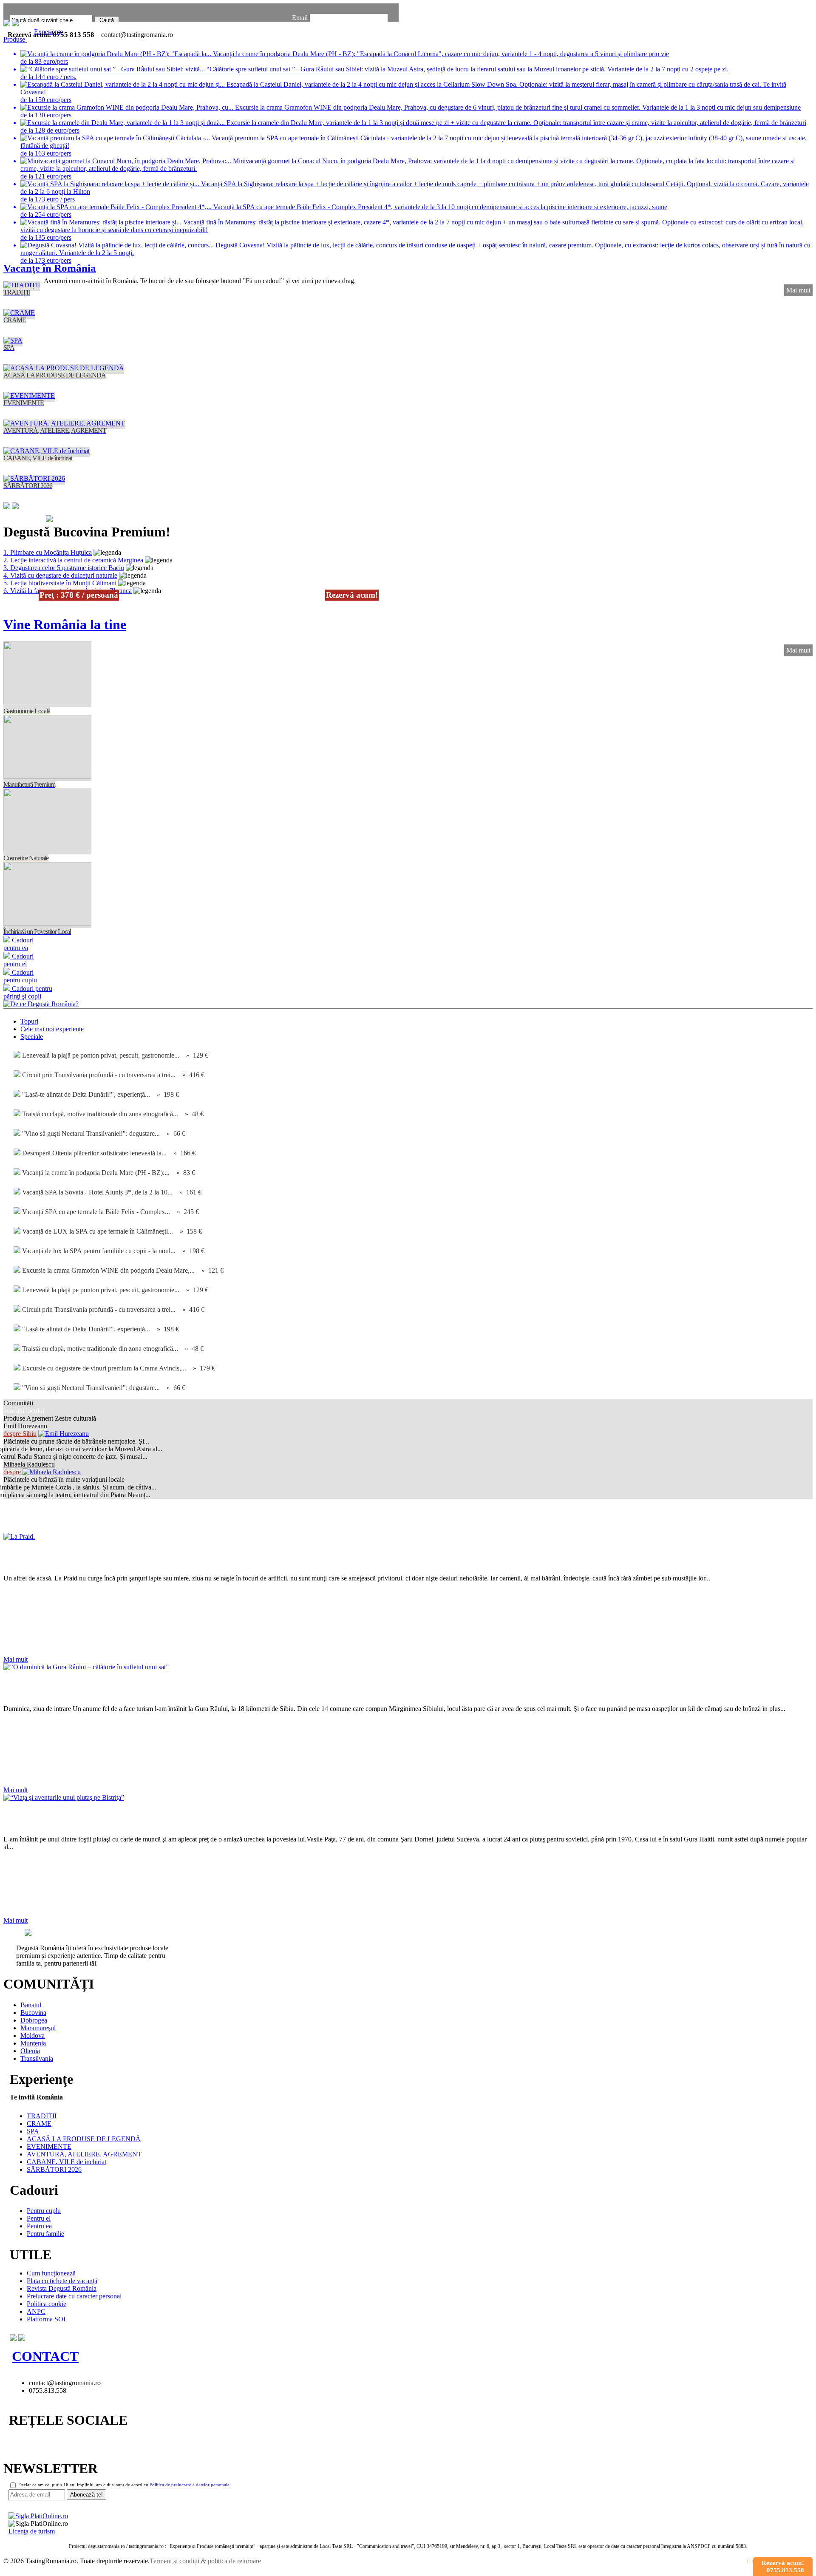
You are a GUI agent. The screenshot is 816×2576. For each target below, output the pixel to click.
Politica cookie (47, 2304)
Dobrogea (34, 2020)
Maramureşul (38, 2028)
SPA (33, 2131)
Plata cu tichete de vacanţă (62, 2281)
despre (13, 1472)
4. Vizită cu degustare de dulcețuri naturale (60, 575)
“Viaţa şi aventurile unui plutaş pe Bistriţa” (130, 1818)
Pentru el (39, 2218)
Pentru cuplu (44, 2211)
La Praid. (31, 1558)
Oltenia (30, 2051)
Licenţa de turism (32, 2531)
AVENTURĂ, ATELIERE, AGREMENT (84, 2154)
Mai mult (798, 290)
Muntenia (33, 2043)
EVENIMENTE (49, 2146)
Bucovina (33, 2013)
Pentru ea (39, 2226)
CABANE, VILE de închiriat (67, 2162)
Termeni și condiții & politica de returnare (205, 2561)
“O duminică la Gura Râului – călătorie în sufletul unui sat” (178, 1688)
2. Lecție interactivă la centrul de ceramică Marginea (73, 560)
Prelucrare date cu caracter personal (74, 2296)
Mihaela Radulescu (29, 1464)
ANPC (36, 2311)
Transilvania (37, 2058)
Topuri (29, 1021)
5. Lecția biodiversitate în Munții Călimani (60, 583)
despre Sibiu (20, 1434)
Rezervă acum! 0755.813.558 (783, 2566)
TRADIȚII (42, 2116)
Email (300, 18)
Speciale (32, 1037)
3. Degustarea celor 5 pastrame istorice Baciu (64, 568)
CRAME (39, 2123)
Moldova (33, 2036)
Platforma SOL (47, 2319)
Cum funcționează (51, 2273)
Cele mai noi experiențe (52, 1029)
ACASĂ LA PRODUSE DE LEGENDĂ (84, 2139)
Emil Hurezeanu (25, 1426)
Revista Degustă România (78, 1516)
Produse (15, 39)
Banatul (31, 2005)
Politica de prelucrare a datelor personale (190, 2485)
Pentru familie (45, 2234)
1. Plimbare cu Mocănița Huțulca (48, 552)
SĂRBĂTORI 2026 (54, 2169)
